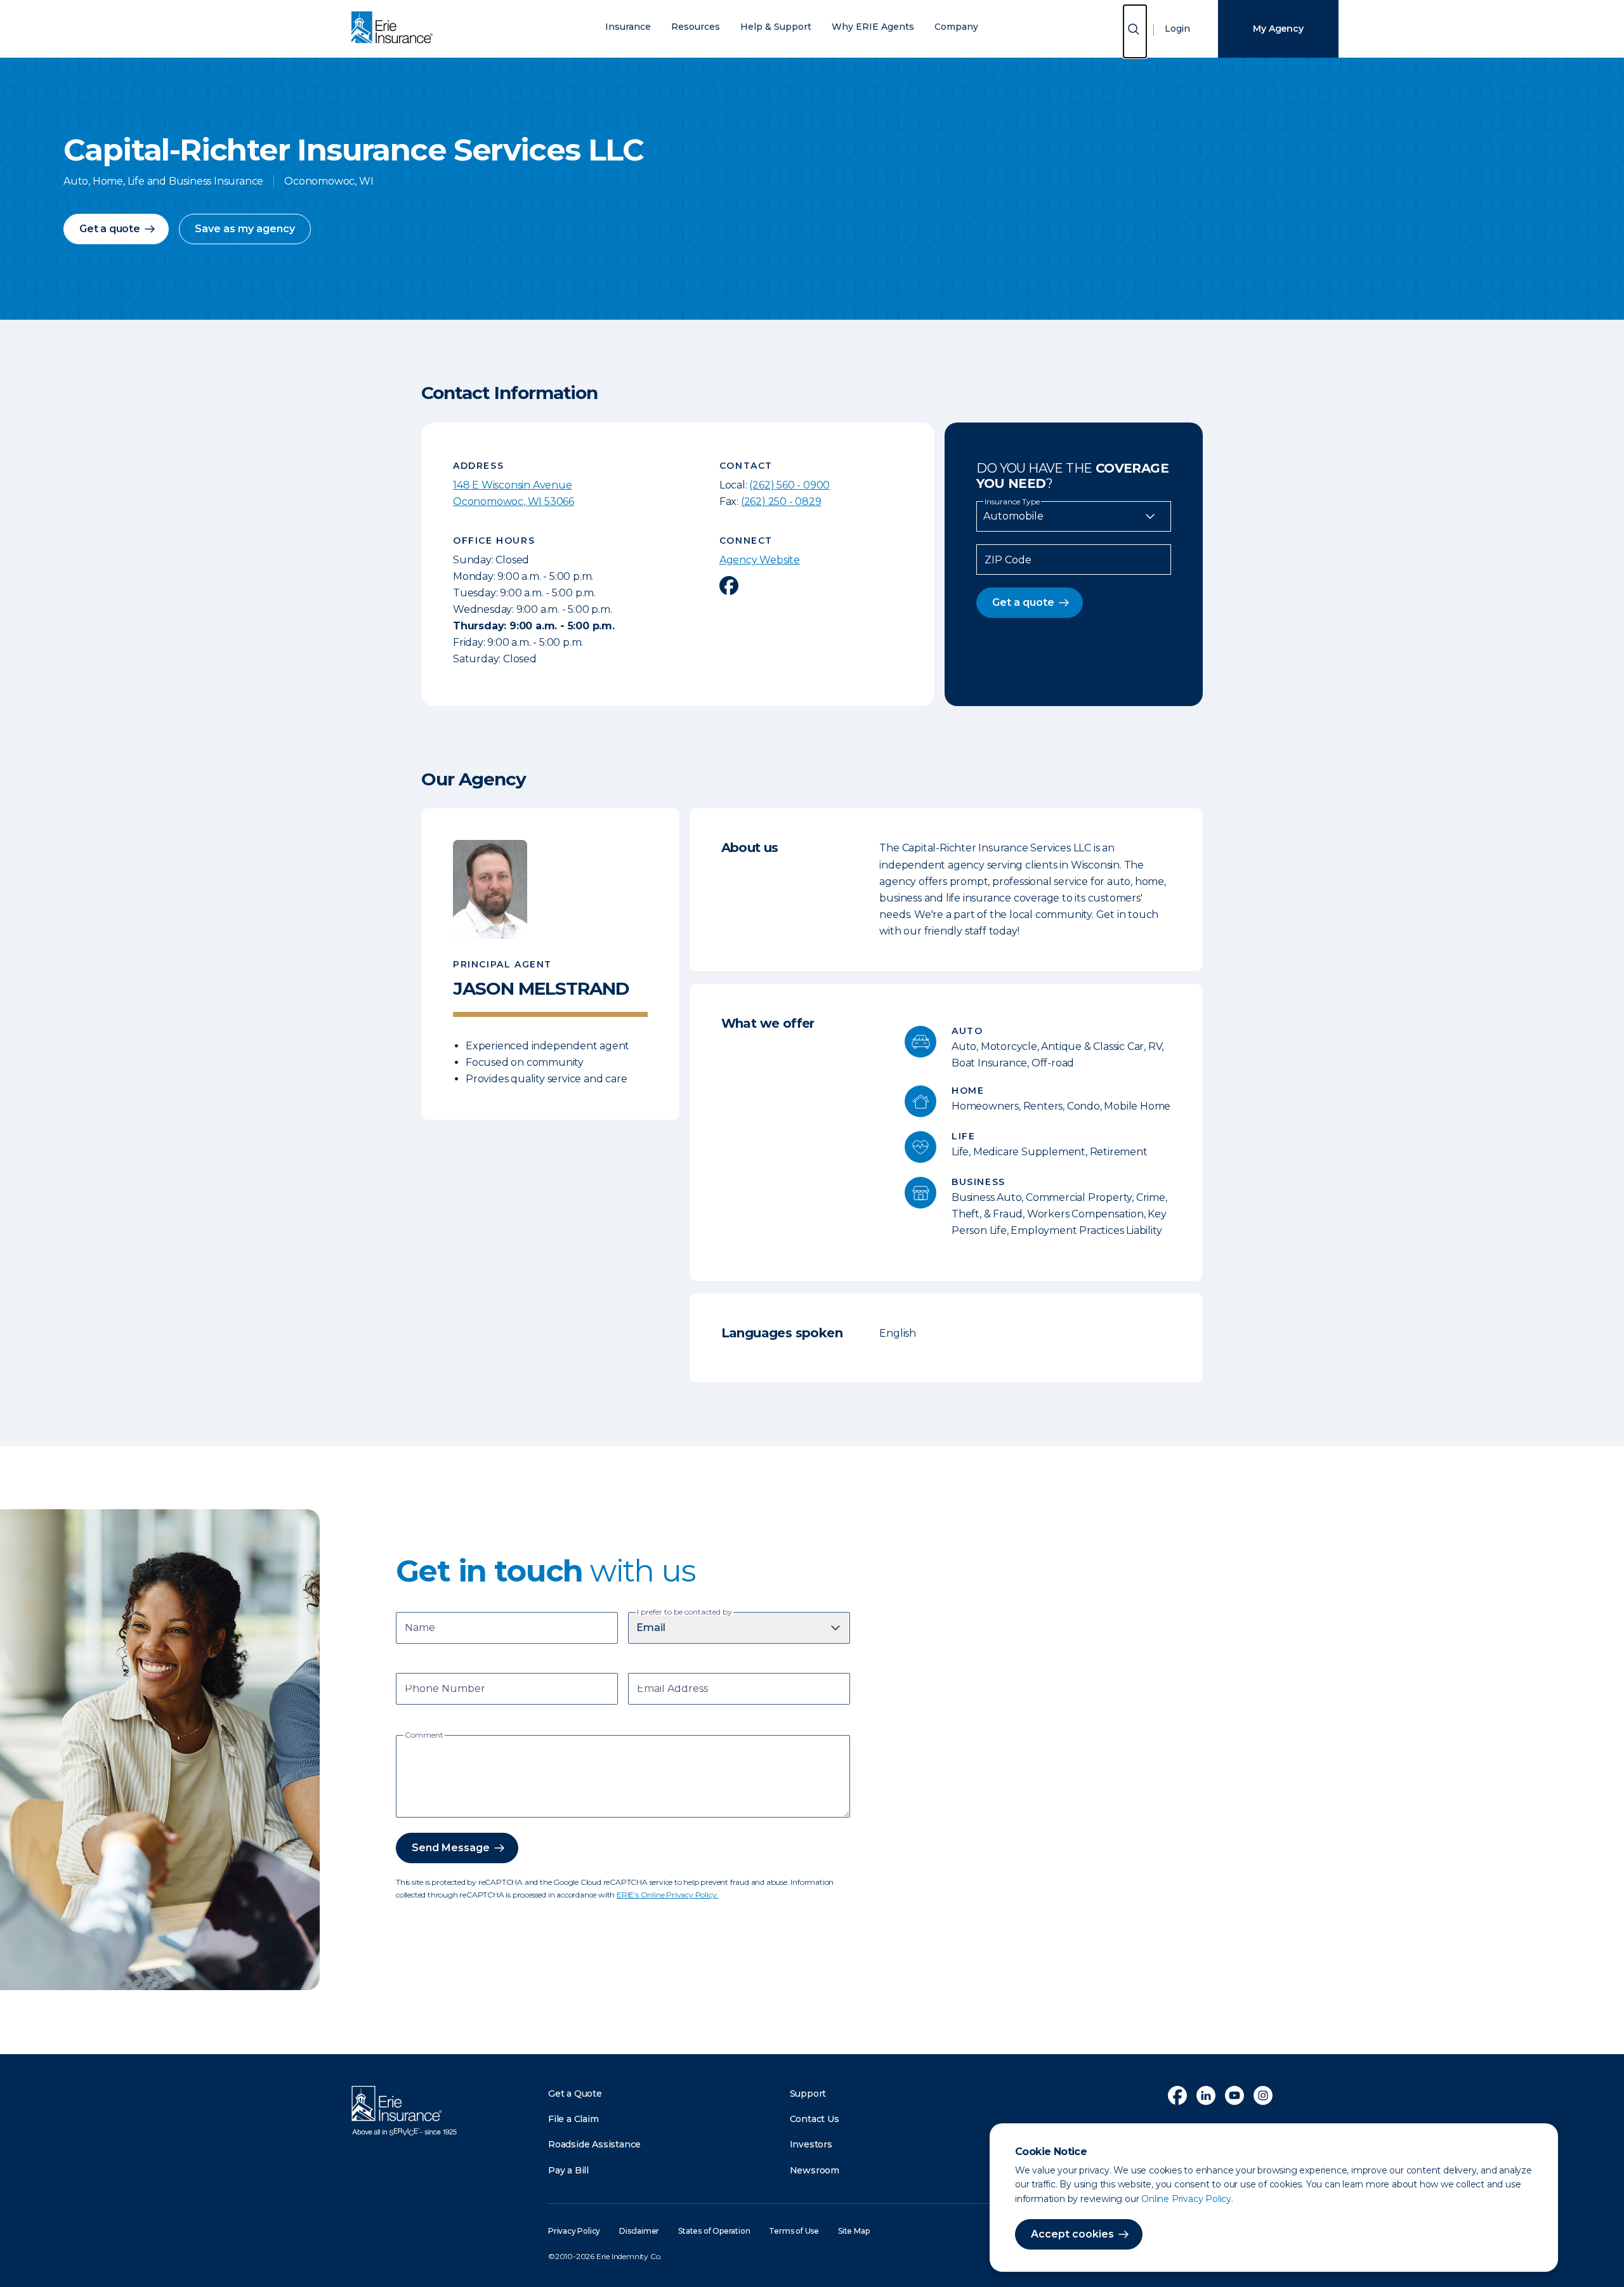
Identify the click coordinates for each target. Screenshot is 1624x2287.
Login (1177, 29)
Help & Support (776, 27)
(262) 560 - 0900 (789, 485)
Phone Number (445, 1690)
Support (808, 2094)
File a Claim (573, 2119)
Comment (424, 1735)
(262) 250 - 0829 (781, 501)
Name (420, 1629)
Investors (811, 2144)
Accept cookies (1072, 2234)
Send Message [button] (451, 1848)
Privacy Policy (574, 2231)
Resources (696, 27)
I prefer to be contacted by (684, 1612)
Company (956, 27)
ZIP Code (1008, 560)
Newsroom (815, 2170)
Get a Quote (575, 2094)
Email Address (672, 1690)
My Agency (1278, 29)
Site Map (854, 2231)
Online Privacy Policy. (1187, 2199)
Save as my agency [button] (245, 229)
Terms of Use (794, 2231)
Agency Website (760, 560)
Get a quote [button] (110, 229)
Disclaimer (639, 2231)
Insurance (628, 27)
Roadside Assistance (594, 2144)
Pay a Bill (568, 2170)
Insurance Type (1012, 502)
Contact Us (815, 2119)
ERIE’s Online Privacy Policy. (667, 1895)
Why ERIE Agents (873, 27)
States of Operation (714, 2231)
